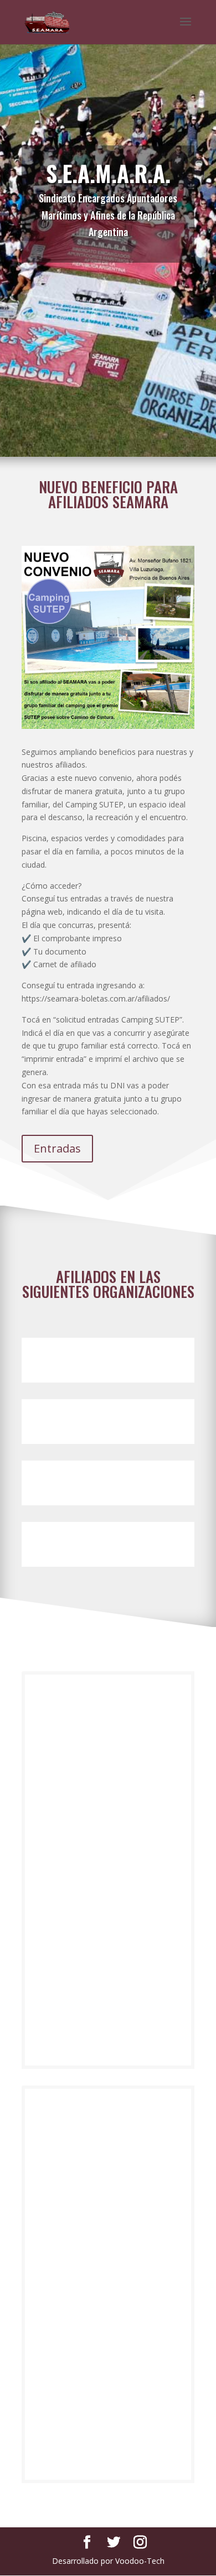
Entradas (57, 1148)
